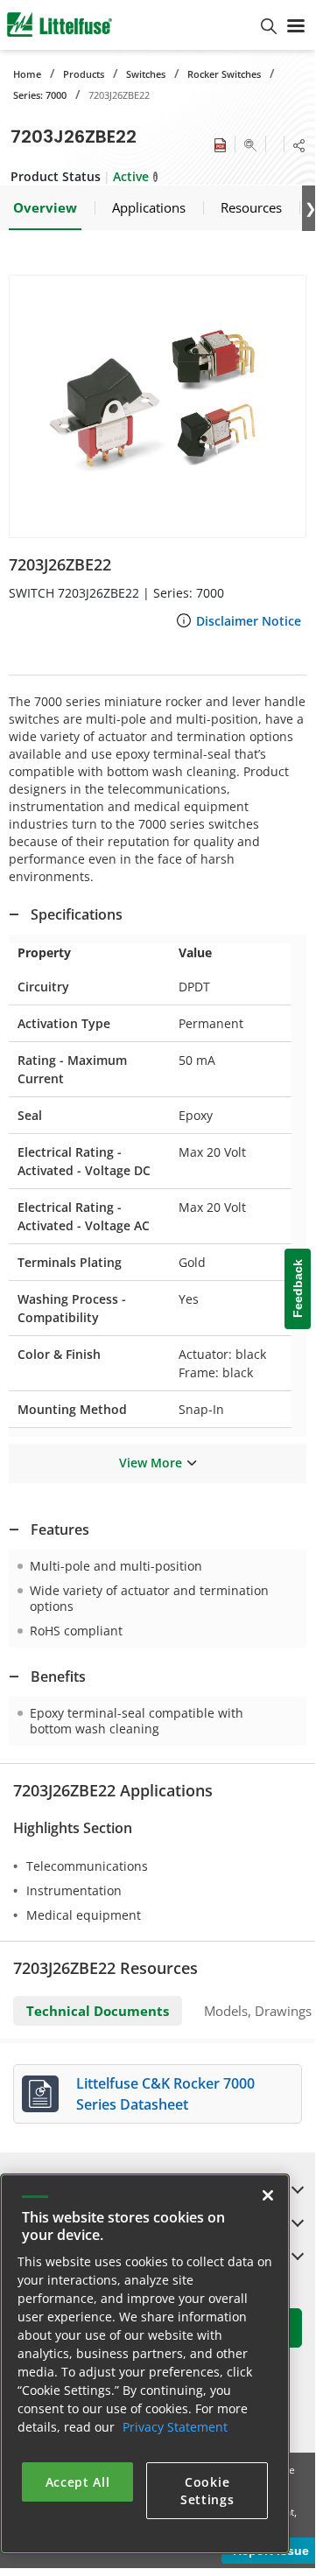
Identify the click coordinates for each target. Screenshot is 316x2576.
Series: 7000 (40, 95)
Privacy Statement (175, 2427)
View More (151, 1463)
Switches (146, 74)
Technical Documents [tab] (98, 2011)
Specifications (77, 914)
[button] (158, 406)
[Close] (268, 2195)
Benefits (58, 1676)
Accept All (78, 2482)
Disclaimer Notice (249, 621)
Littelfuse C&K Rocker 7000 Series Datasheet (165, 2094)
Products (84, 74)
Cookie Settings (207, 2491)
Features (60, 1529)
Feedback (298, 1288)
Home (27, 74)
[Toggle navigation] (296, 24)
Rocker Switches (224, 74)
